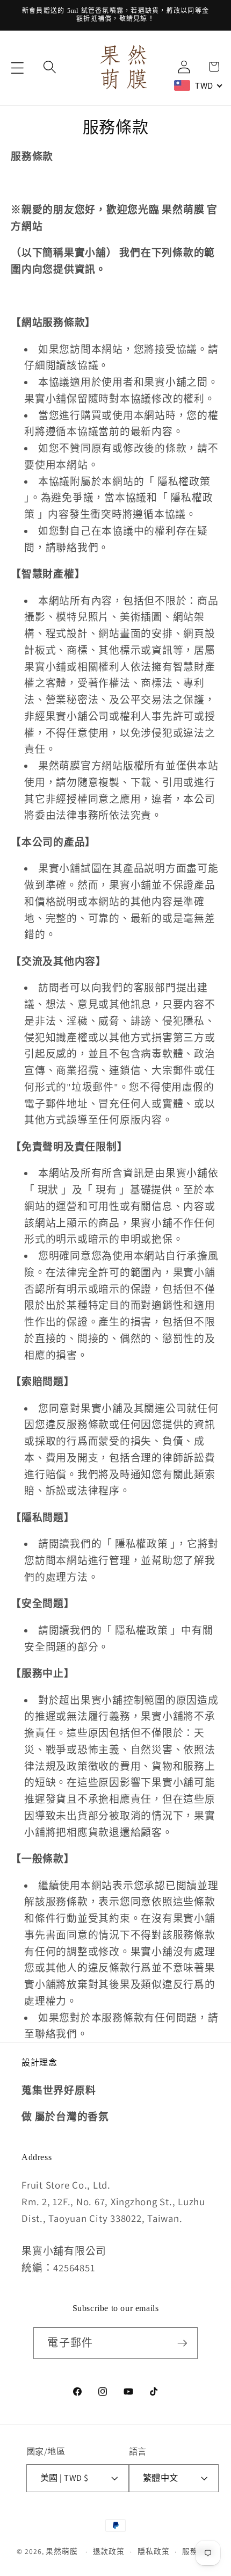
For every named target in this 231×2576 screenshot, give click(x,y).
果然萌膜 (62, 2551)
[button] (17, 68)
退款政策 (109, 2551)
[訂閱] (182, 2343)
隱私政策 (154, 2551)
